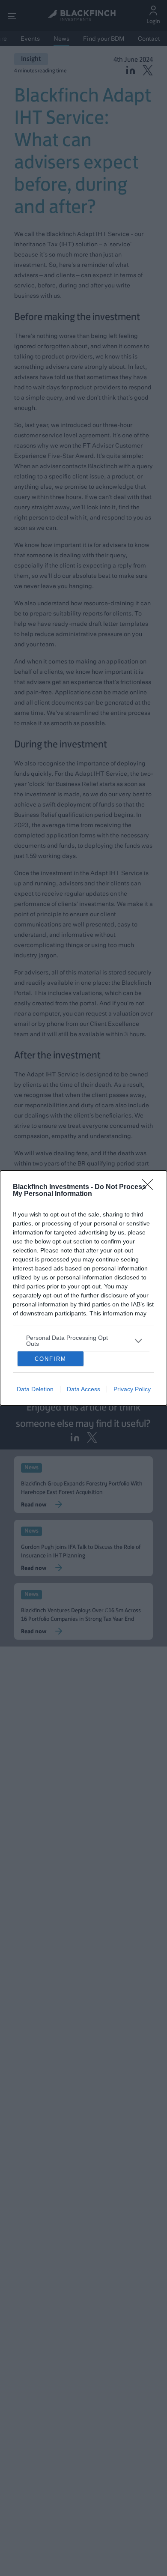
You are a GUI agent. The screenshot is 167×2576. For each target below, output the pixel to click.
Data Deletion (35, 1389)
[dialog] (83, 1288)
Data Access (83, 1389)
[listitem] (83, 1341)
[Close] (150, 1187)
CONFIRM (51, 1359)
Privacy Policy (132, 1389)
